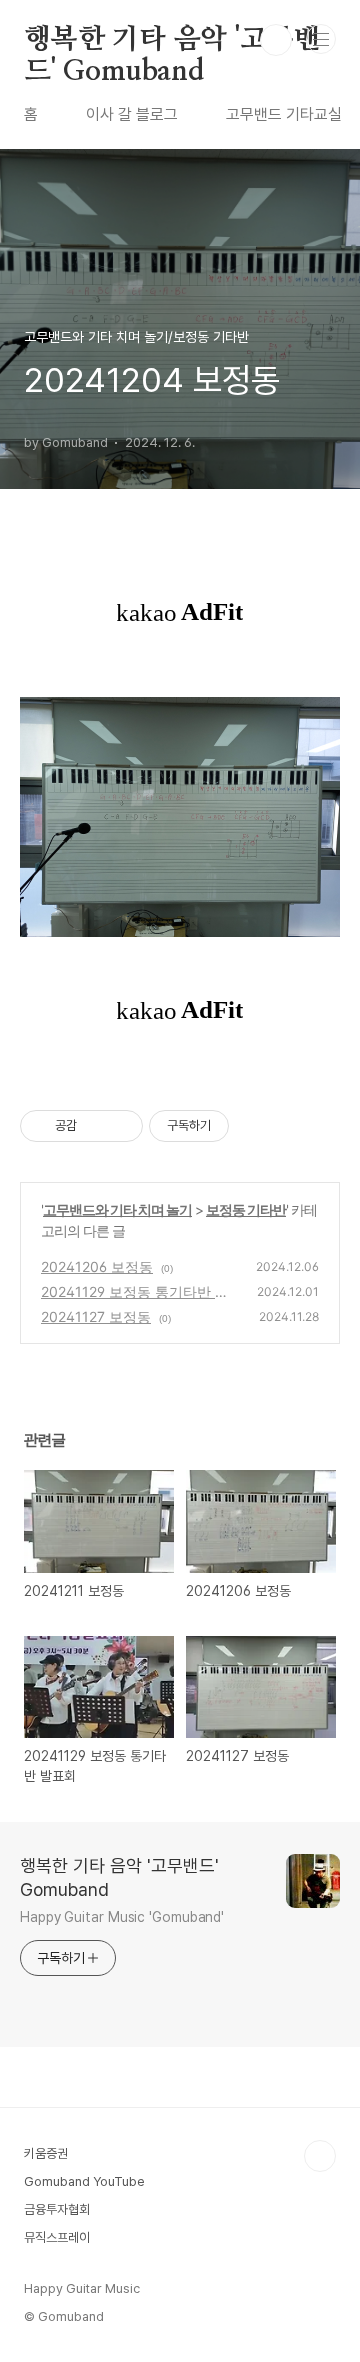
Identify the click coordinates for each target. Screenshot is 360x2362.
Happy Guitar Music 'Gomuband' (122, 1917)
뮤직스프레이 (57, 2237)
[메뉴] (321, 39)
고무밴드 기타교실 (284, 114)
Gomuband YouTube (84, 2181)
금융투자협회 (57, 2209)
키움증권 (46, 2153)
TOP (320, 2156)
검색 (276, 40)
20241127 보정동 (96, 1316)
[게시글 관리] (120, 1126)
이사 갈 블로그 (132, 114)
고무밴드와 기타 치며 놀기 (117, 1209)
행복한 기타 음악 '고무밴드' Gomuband (172, 41)
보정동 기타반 (246, 1209)
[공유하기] (95, 1126)
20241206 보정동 (97, 1266)
